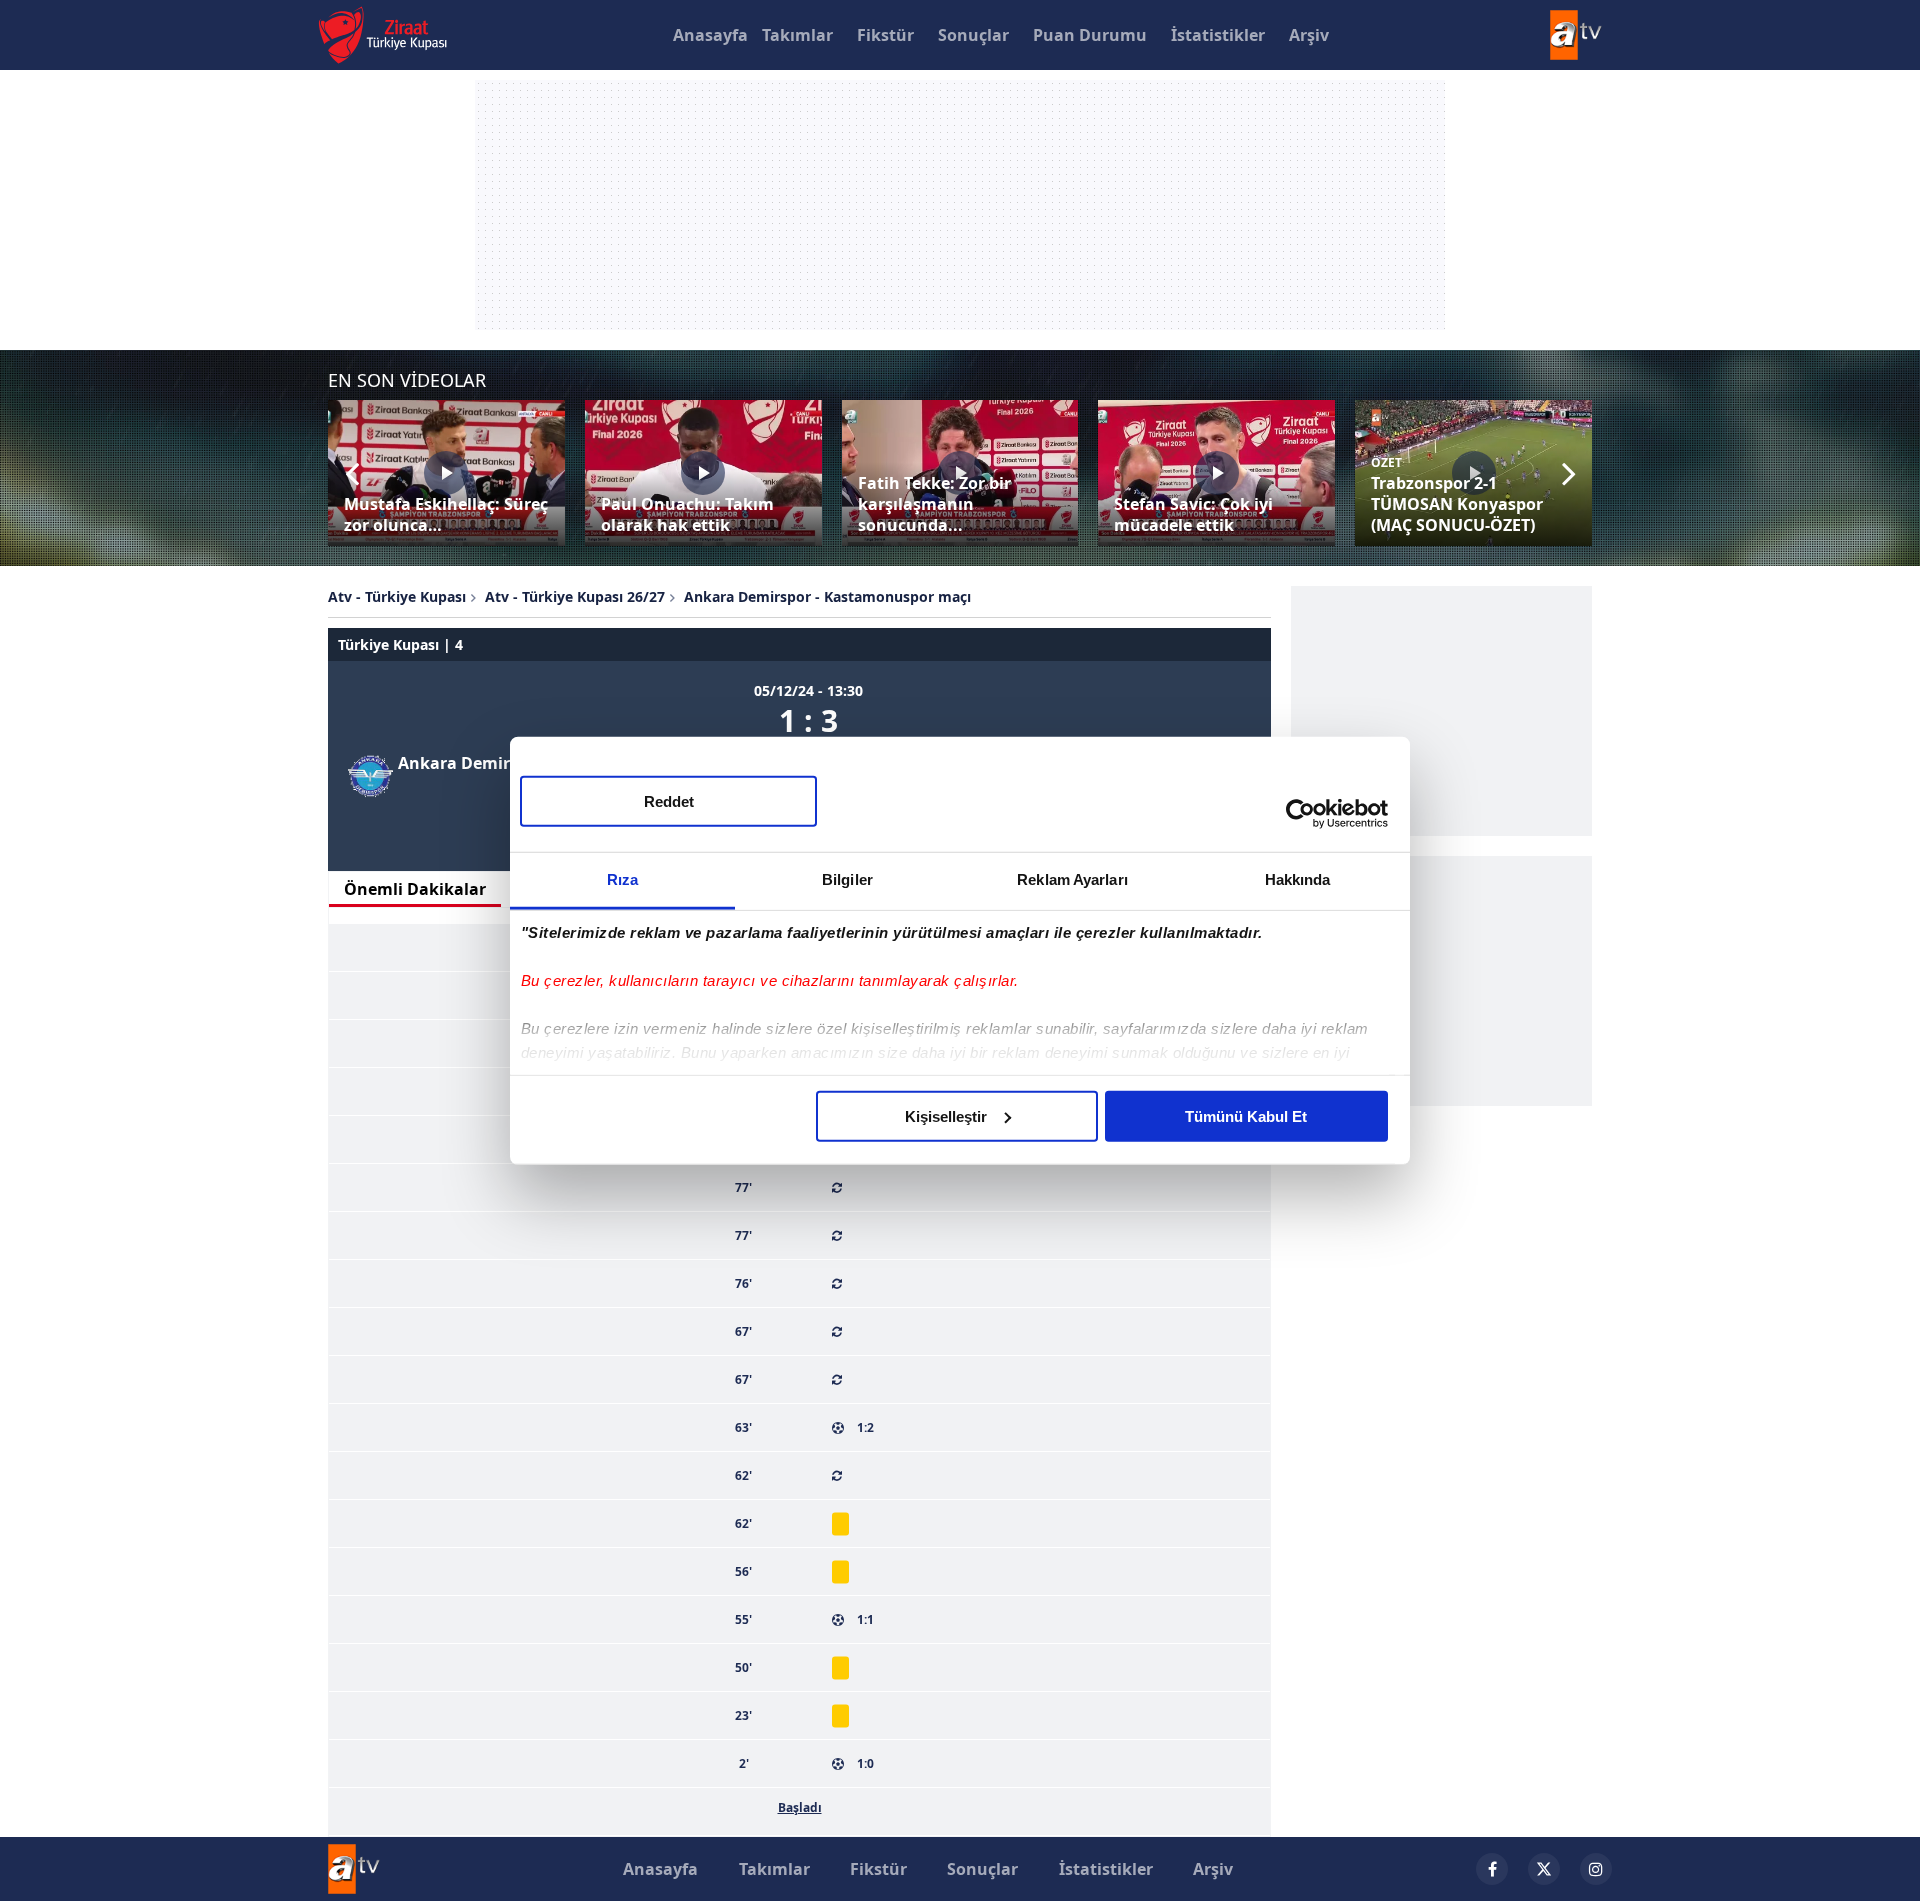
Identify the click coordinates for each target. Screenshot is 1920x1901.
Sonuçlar (973, 35)
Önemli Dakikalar (415, 889)
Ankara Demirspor (471, 763)
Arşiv (1309, 35)
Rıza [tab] (622, 878)
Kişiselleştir (946, 1115)
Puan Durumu (1090, 35)
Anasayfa (710, 35)
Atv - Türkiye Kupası (397, 596)
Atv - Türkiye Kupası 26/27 (575, 596)
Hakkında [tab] (1298, 878)
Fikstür (885, 35)
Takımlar (797, 35)
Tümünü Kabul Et (1246, 1115)
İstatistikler (1218, 35)
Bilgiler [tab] (847, 878)
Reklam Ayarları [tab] (1072, 878)
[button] (351, 473)
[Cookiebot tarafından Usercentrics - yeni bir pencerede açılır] (1300, 814)
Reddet (669, 800)
